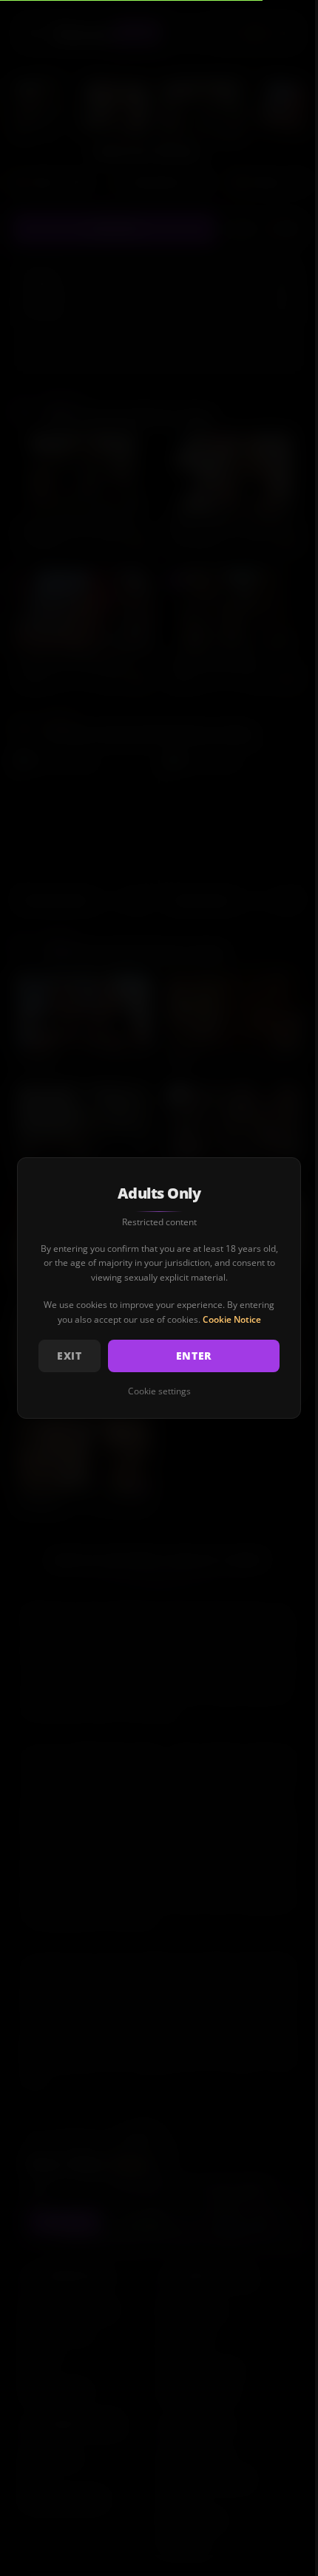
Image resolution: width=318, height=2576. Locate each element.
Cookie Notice (232, 1319)
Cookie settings (159, 1391)
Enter (194, 1356)
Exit (70, 1356)
